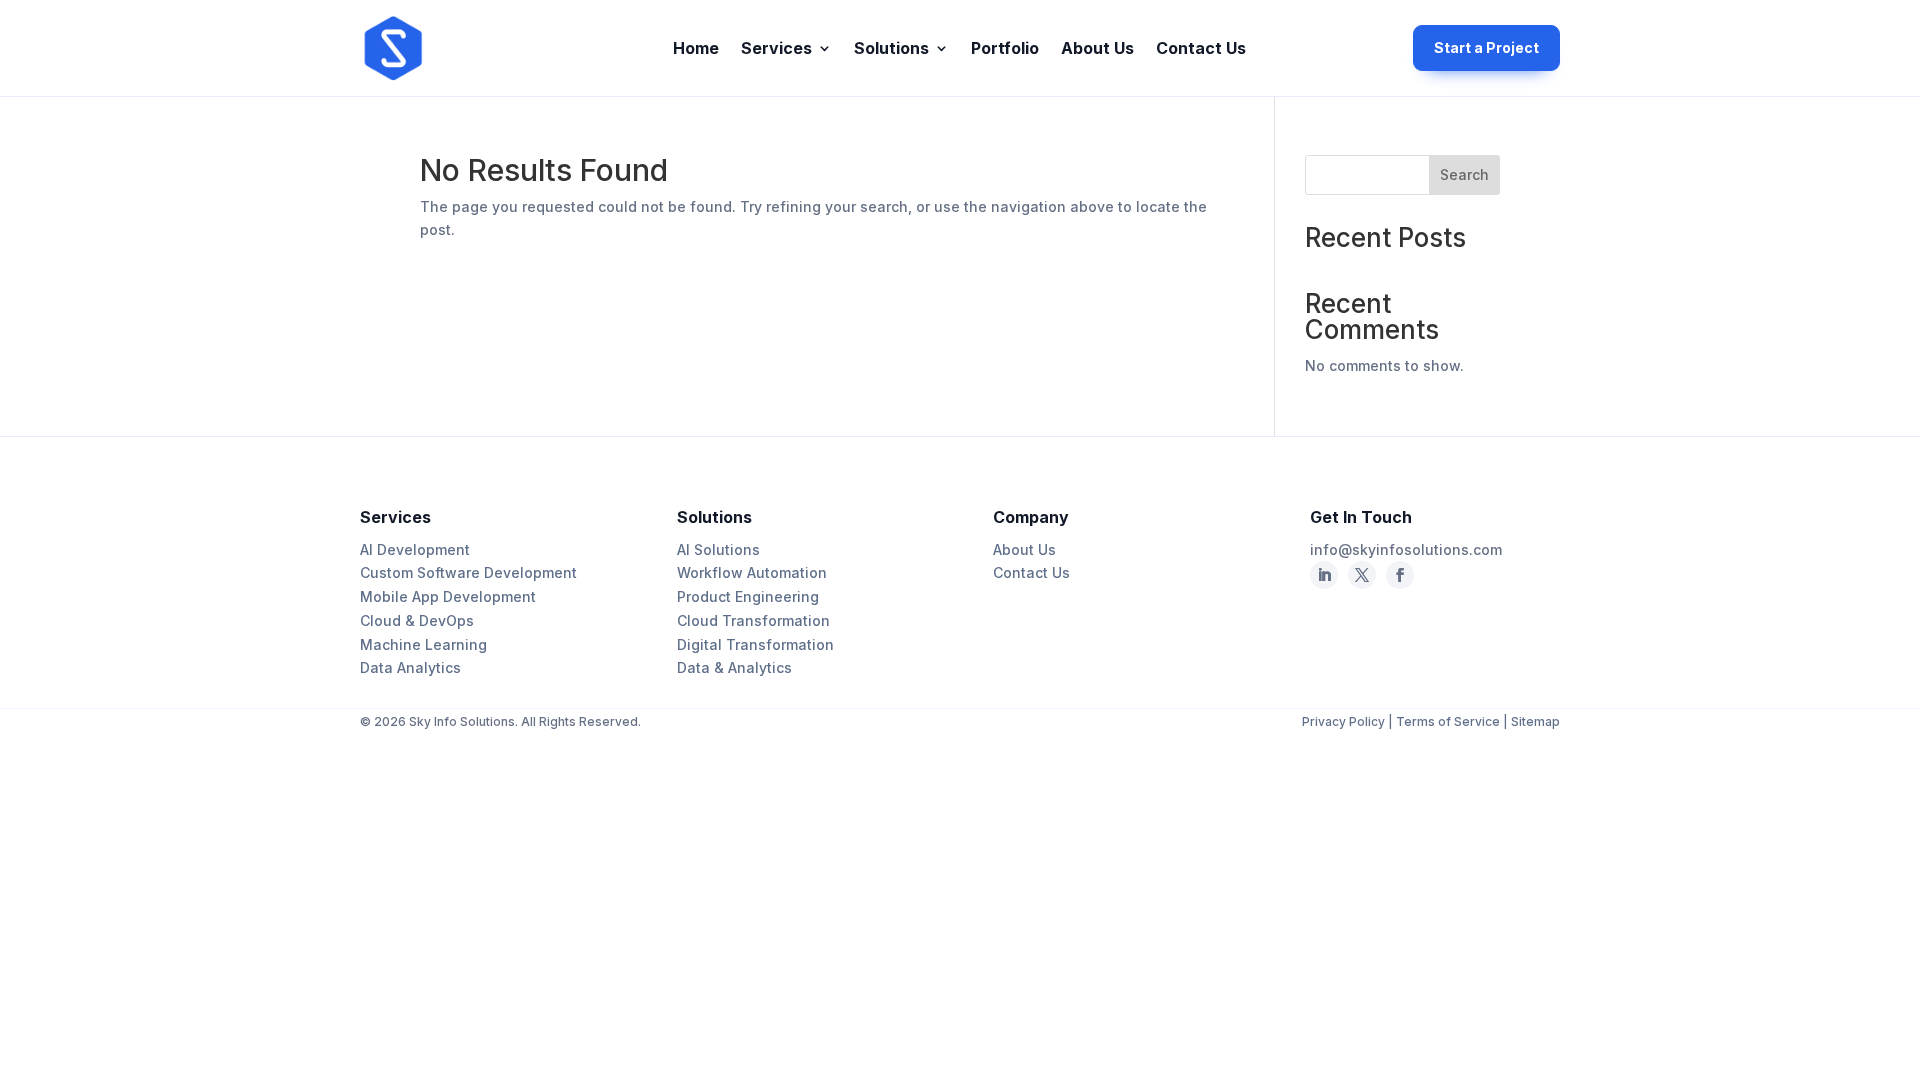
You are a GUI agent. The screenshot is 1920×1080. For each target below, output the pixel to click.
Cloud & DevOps (417, 620)
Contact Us (1201, 49)
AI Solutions (718, 549)
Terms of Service (1448, 721)
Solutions (891, 49)
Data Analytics (410, 667)
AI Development (415, 549)
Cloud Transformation (753, 620)
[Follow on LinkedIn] (1324, 575)
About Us (1097, 49)
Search (1464, 174)
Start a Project (1486, 47)
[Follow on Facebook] (1362, 575)
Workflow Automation (752, 572)
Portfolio (1005, 49)
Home (696, 49)
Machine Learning (423, 644)
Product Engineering (748, 596)
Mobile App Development (448, 596)
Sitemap (1535, 721)
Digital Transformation (755, 644)
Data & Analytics (734, 667)
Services (776, 49)
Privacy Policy (1345, 721)
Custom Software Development (468, 572)
